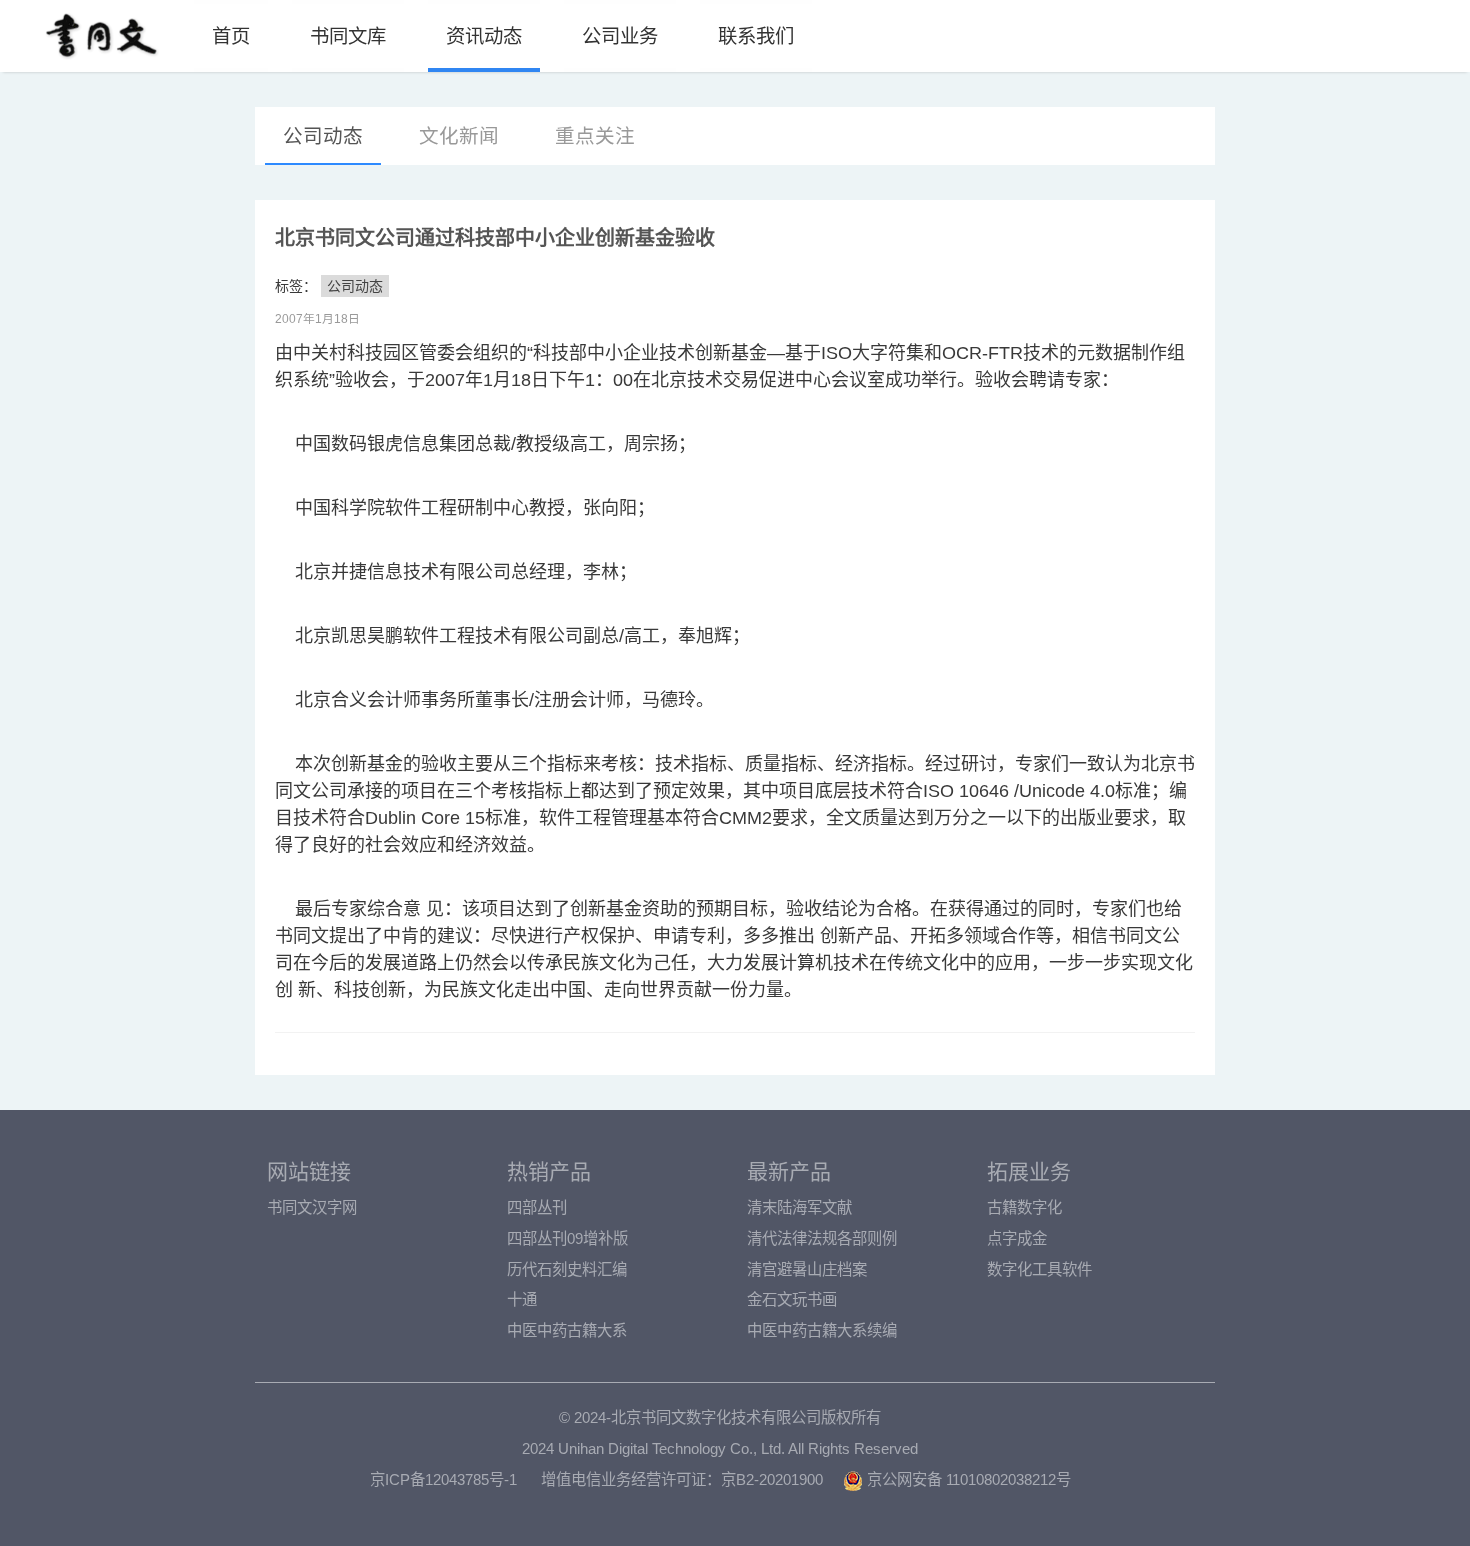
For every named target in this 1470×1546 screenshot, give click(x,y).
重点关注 (595, 136)
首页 (231, 36)
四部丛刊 (537, 1207)
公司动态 (323, 136)
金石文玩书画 (792, 1299)
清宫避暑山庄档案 (807, 1269)
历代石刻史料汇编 (567, 1269)
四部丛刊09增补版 (567, 1238)
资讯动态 (484, 36)
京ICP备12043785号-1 (443, 1479)
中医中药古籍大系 (567, 1330)
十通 (522, 1299)
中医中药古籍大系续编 (822, 1330)
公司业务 (620, 36)
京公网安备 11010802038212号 (967, 1479)
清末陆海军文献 (799, 1207)
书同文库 (348, 36)
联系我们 (756, 36)
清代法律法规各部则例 (822, 1238)
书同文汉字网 (312, 1207)
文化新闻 (459, 136)
